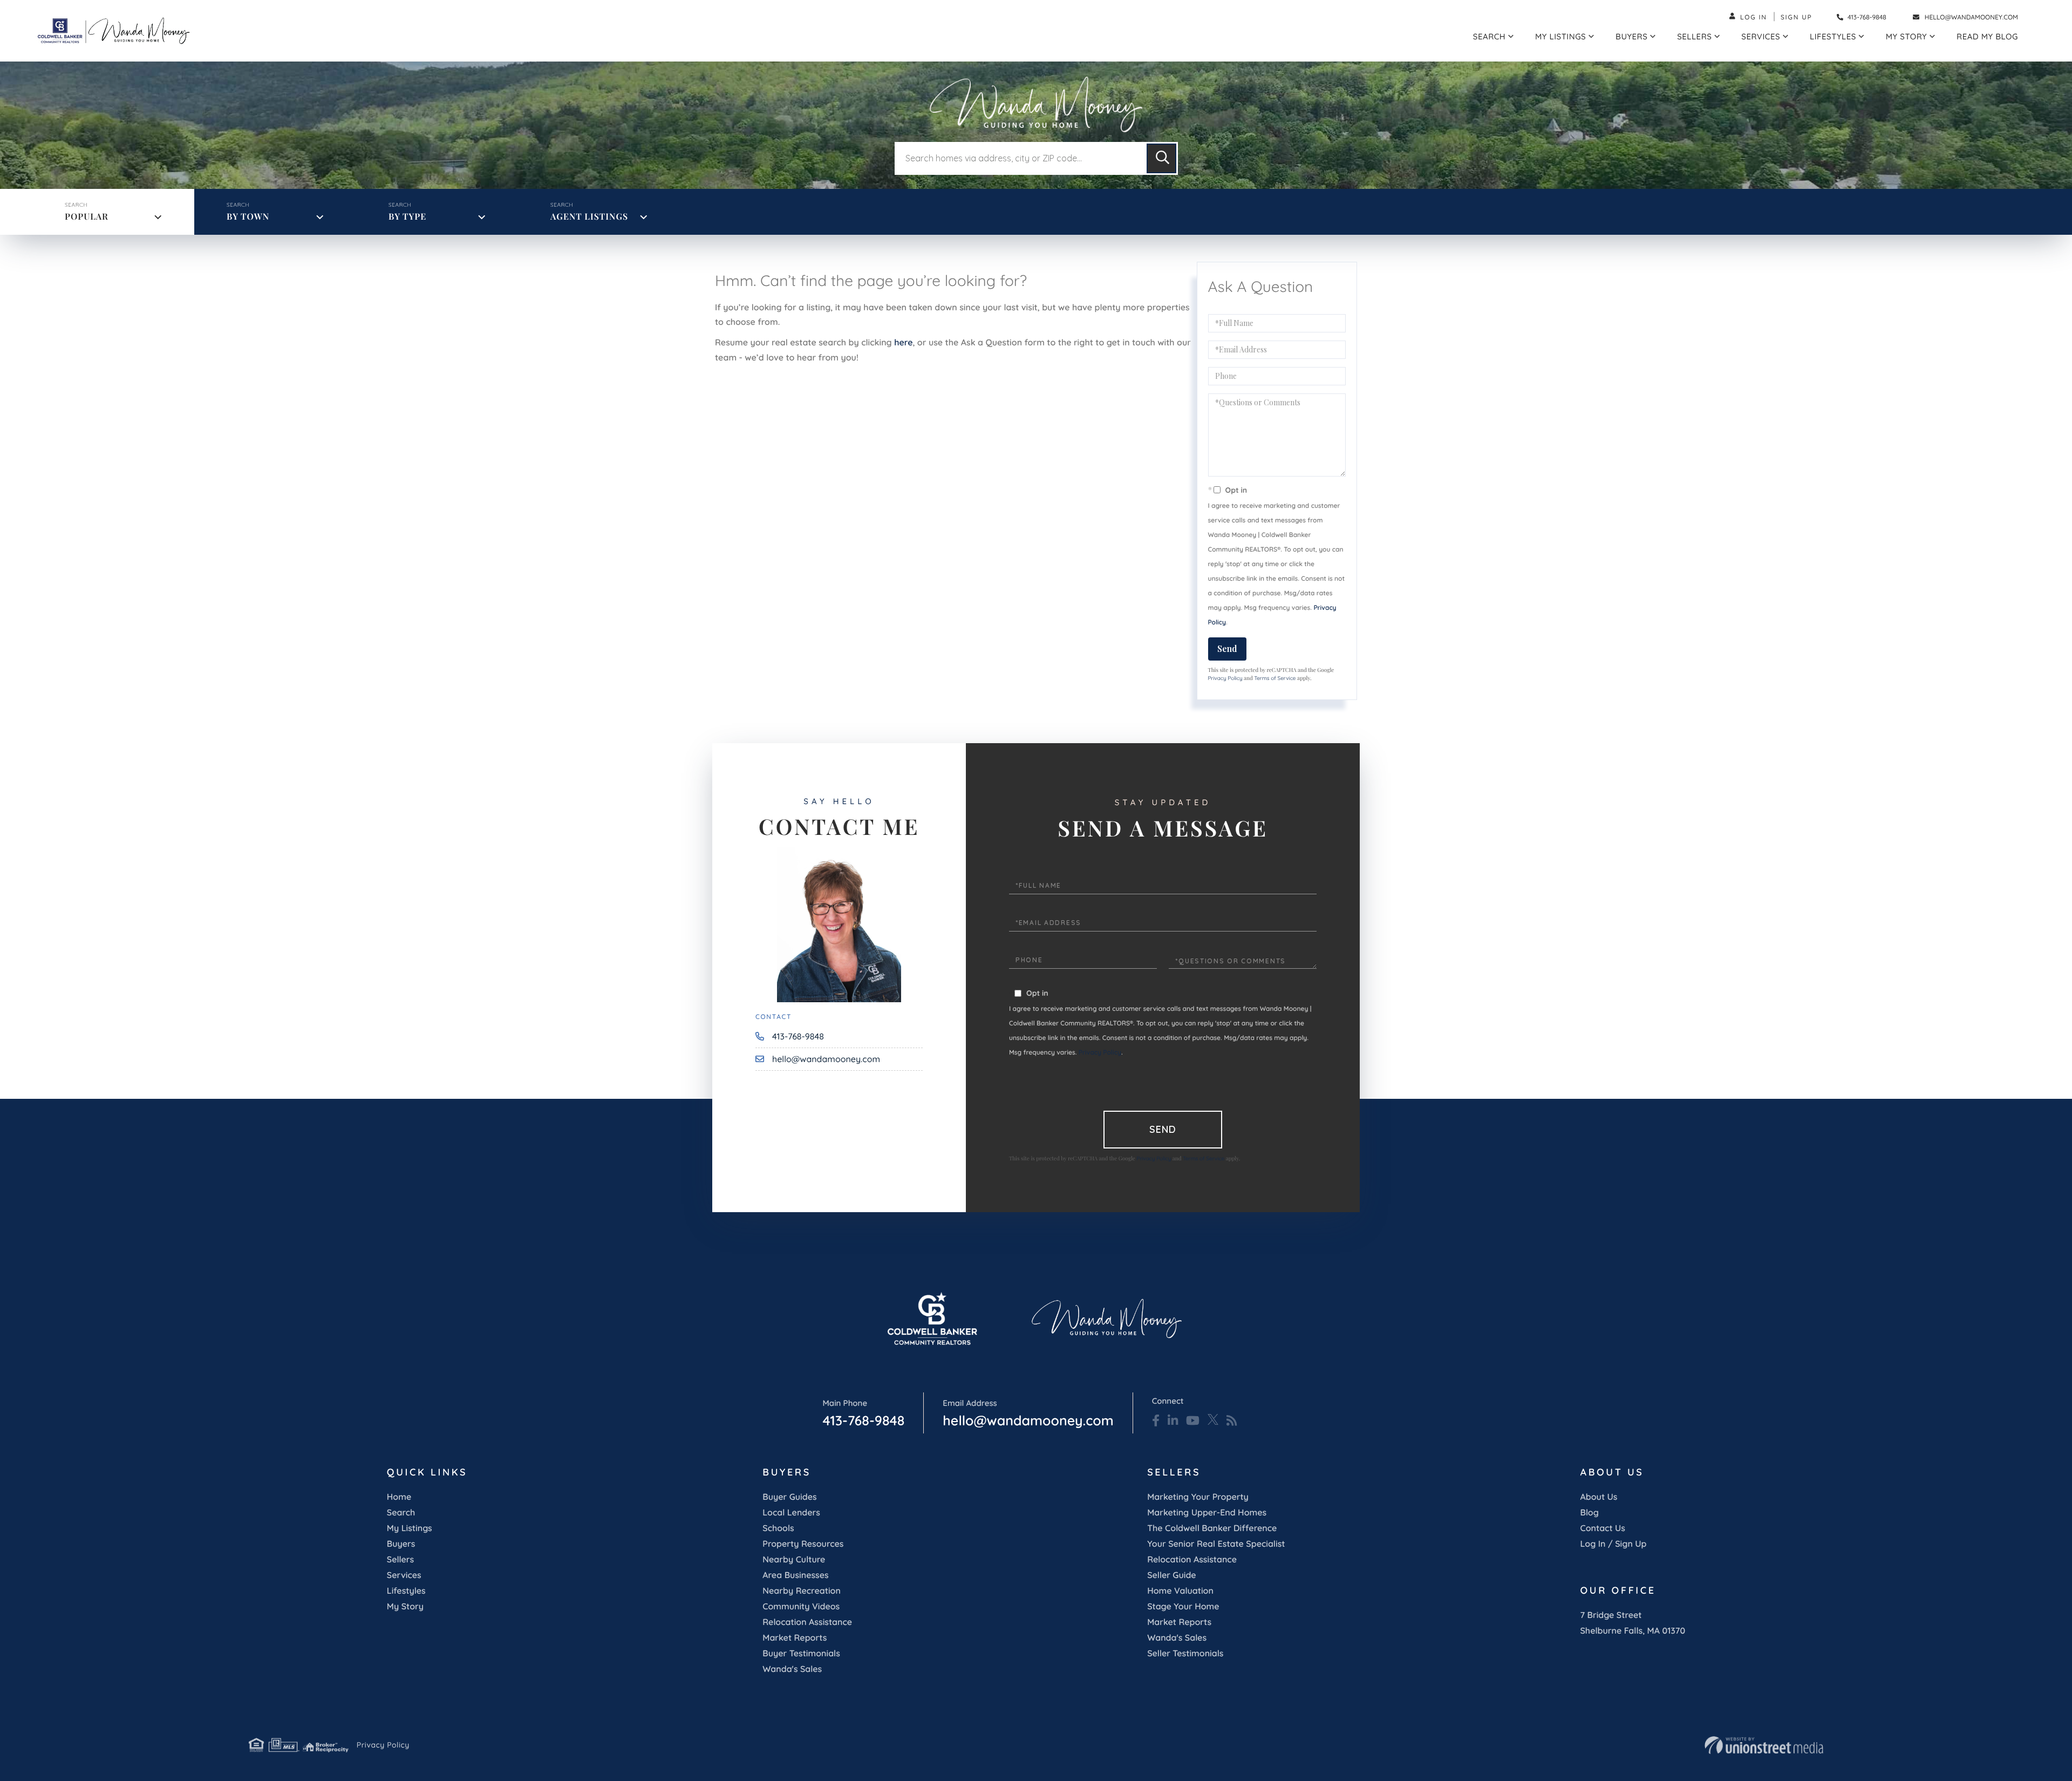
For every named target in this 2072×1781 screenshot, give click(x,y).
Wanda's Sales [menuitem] (792, 1669)
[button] (1161, 158)
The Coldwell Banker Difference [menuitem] (1212, 1528)
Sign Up (1797, 17)
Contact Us (1603, 1528)
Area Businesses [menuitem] (795, 1575)
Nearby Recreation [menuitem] (802, 1590)
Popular (87, 217)
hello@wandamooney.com (1971, 17)
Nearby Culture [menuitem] (794, 1559)
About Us (1599, 1497)
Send (1227, 648)
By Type (407, 217)
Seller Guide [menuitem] (1172, 1575)
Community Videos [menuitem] (801, 1606)
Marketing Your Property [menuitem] (1198, 1497)
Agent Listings (589, 217)
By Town (248, 217)
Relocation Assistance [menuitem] (807, 1622)
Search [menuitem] (1489, 36)
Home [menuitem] (399, 1497)
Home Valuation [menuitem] (1180, 1590)
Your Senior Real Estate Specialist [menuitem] (1216, 1544)
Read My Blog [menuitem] (1987, 36)
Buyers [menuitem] (1631, 36)
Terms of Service (1275, 678)
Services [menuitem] (1761, 36)
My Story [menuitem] (1906, 36)
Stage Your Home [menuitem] (1183, 1606)
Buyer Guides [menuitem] (789, 1497)
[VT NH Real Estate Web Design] (1764, 1745)
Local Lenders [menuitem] (791, 1512)
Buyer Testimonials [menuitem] (801, 1653)
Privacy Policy (1225, 678)
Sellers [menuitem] (1694, 36)
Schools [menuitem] (778, 1528)
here (903, 342)
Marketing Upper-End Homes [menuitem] (1207, 1512)
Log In (1754, 17)
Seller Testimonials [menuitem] (1185, 1653)
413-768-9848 (1866, 17)
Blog (1590, 1512)
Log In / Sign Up (1614, 1544)
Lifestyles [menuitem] (1833, 36)
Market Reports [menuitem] (795, 1637)
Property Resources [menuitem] (803, 1544)
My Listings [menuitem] (1560, 36)
